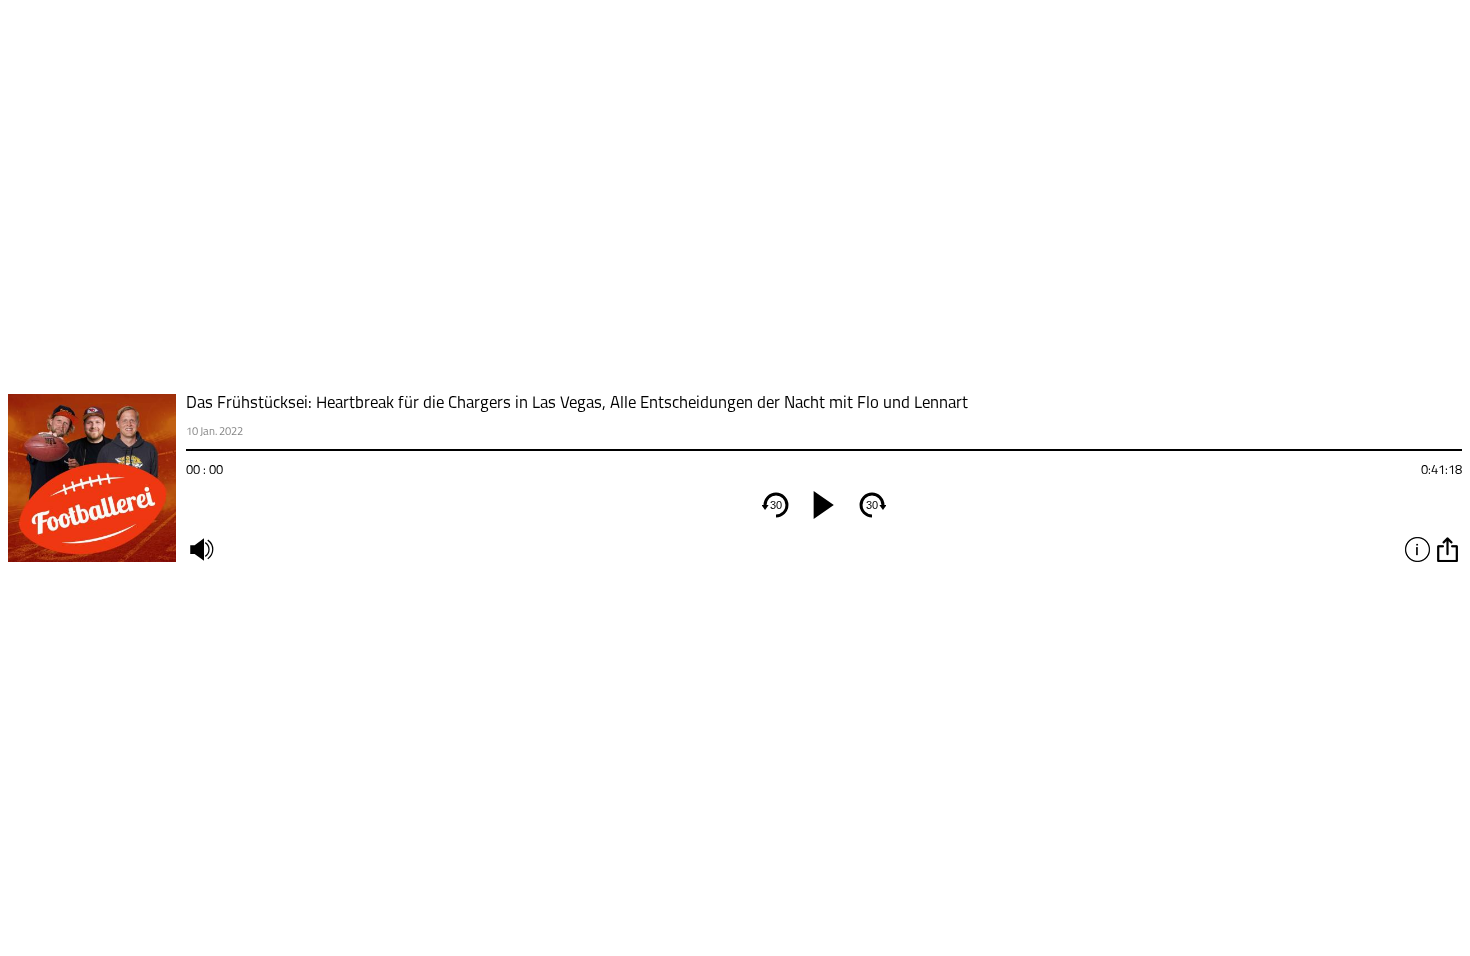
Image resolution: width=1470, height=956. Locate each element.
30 (776, 505)
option (1447, 549)
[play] (824, 505)
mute (201, 549)
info (1417, 549)
